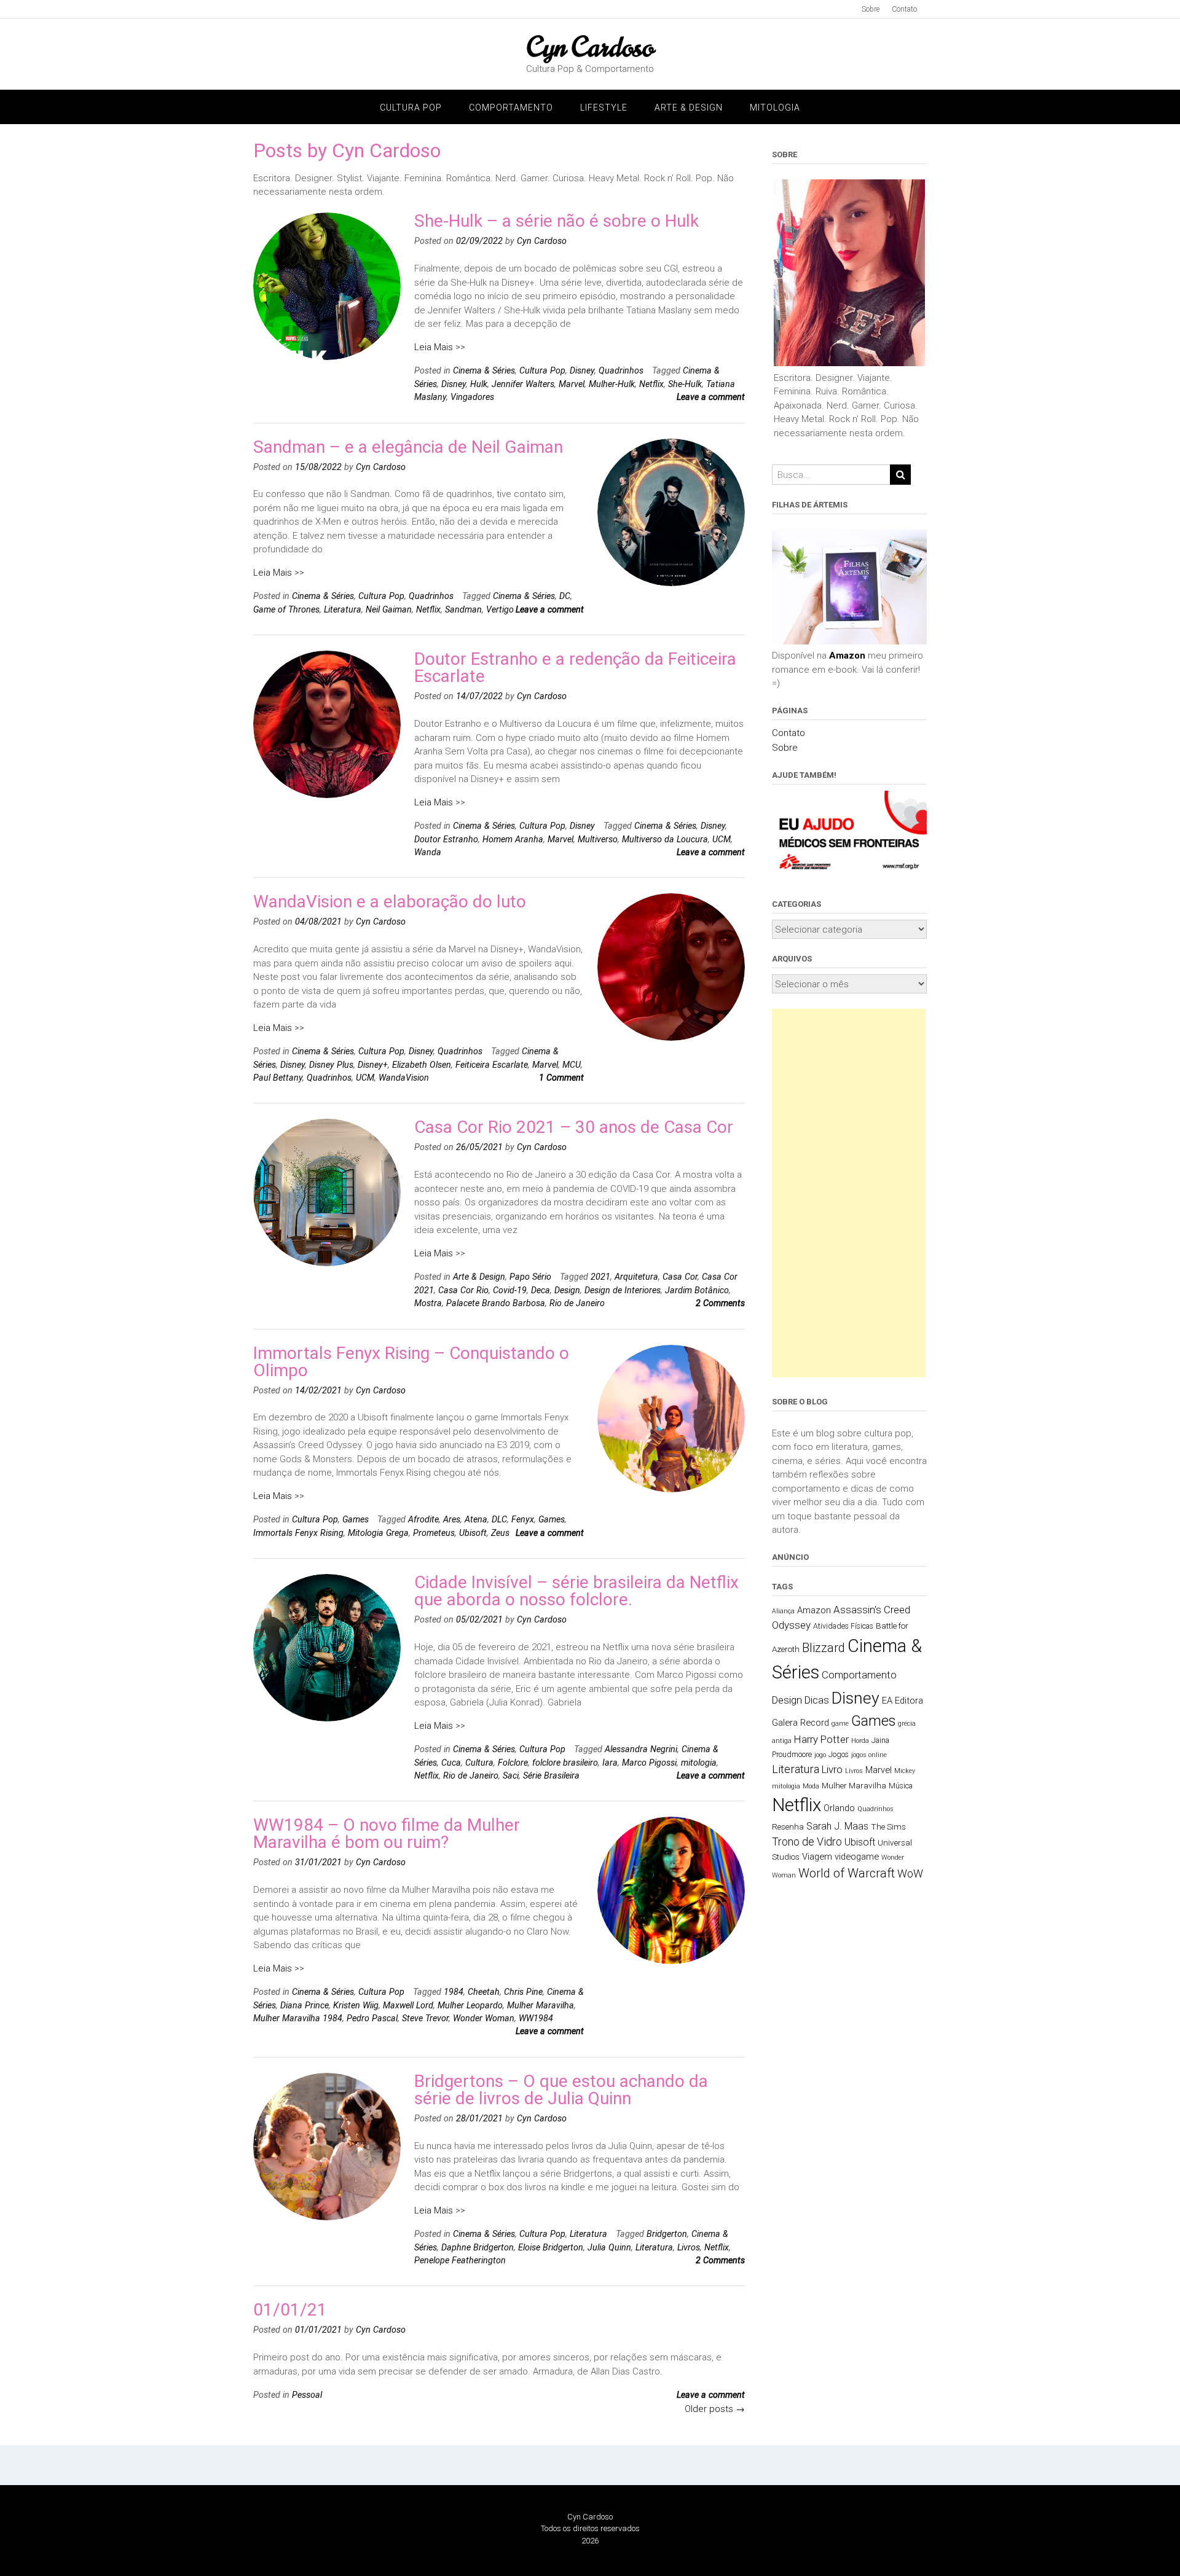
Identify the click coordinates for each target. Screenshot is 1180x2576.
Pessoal (307, 2395)
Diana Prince (305, 2005)
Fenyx (523, 1519)
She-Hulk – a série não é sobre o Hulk (557, 221)
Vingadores (472, 397)
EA (887, 1701)
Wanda (428, 852)
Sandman (463, 609)
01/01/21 (290, 2310)
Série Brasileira (551, 1775)
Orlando (839, 1808)
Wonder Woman (484, 2018)
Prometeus (434, 1533)
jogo (820, 1755)
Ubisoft (473, 1533)
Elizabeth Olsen (422, 1065)
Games (356, 1519)
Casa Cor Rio (463, 1290)
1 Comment (561, 1078)
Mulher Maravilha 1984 (298, 2018)
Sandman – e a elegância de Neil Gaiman (408, 447)
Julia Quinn (609, 2247)
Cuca (451, 1763)
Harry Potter (821, 1739)
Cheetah (484, 1992)
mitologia (699, 1763)
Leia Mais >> (440, 347)
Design (567, 1290)
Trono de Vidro (807, 1842)
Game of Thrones (286, 609)
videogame (857, 1857)
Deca (541, 1290)
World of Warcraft (847, 1873)
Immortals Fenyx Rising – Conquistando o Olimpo (411, 1362)
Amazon (847, 656)
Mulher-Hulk (612, 384)
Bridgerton (667, 2234)
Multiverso (598, 839)
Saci (511, 1775)
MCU (572, 1065)
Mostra (428, 1303)
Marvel (572, 384)
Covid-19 (510, 1290)
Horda (860, 1741)
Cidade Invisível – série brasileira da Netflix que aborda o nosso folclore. (576, 1591)
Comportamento (511, 108)
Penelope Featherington (460, 2260)
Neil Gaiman (389, 609)
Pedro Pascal (372, 2018)
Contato (904, 9)
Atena (476, 1519)
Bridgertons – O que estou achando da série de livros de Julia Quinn (561, 2090)
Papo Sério (530, 1277)
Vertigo (500, 609)
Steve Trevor (425, 2018)
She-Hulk (685, 384)
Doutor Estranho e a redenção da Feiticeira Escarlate (575, 667)
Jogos (839, 1755)
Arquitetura (636, 1277)
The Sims (888, 1826)
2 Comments (720, 1303)
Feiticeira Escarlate (492, 1065)
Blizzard (824, 1648)
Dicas (817, 1700)
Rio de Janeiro (577, 1303)
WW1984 (536, 2018)
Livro (832, 1769)
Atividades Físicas (843, 1626)
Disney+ (373, 1065)
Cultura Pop (411, 108)
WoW (910, 1874)
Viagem (817, 1857)
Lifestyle (604, 108)
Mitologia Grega (378, 1533)
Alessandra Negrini (641, 1749)
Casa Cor (680, 1277)
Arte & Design (689, 108)
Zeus (500, 1533)
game (840, 1724)
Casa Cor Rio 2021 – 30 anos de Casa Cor (574, 1127)
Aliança (783, 1611)
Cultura (479, 1763)
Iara (610, 1763)
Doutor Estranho (446, 839)
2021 (600, 1277)
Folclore (513, 1763)
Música (901, 1786)
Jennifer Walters (523, 384)
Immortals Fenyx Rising (298, 1533)
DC (565, 596)
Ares (452, 1519)
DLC (499, 1519)
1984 (454, 1992)
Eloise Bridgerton (551, 2247)
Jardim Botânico (697, 1290)
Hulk (479, 384)
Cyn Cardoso (590, 47)
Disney (582, 370)
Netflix (651, 384)
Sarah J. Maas (837, 1826)
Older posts (715, 2409)
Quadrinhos (621, 370)
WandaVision (404, 1078)
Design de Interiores (623, 1290)
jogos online (869, 1755)
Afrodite (423, 1519)
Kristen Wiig (356, 2005)
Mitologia (775, 108)
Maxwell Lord (408, 2005)
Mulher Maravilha (541, 2005)
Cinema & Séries (484, 370)
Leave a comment (711, 397)
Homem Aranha (513, 839)
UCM (722, 839)
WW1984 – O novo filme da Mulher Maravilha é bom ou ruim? (387, 1834)
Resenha (788, 1826)
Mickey (905, 1771)
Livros (689, 2247)
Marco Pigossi (649, 1763)
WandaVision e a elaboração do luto (390, 902)
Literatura (343, 609)
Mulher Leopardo (470, 2005)
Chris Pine (523, 1992)
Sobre (871, 9)
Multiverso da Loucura (665, 839)
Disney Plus (331, 1065)
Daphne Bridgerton (478, 2247)
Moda (811, 1786)
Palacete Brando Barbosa (496, 1303)
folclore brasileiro (565, 1763)
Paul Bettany (278, 1078)
